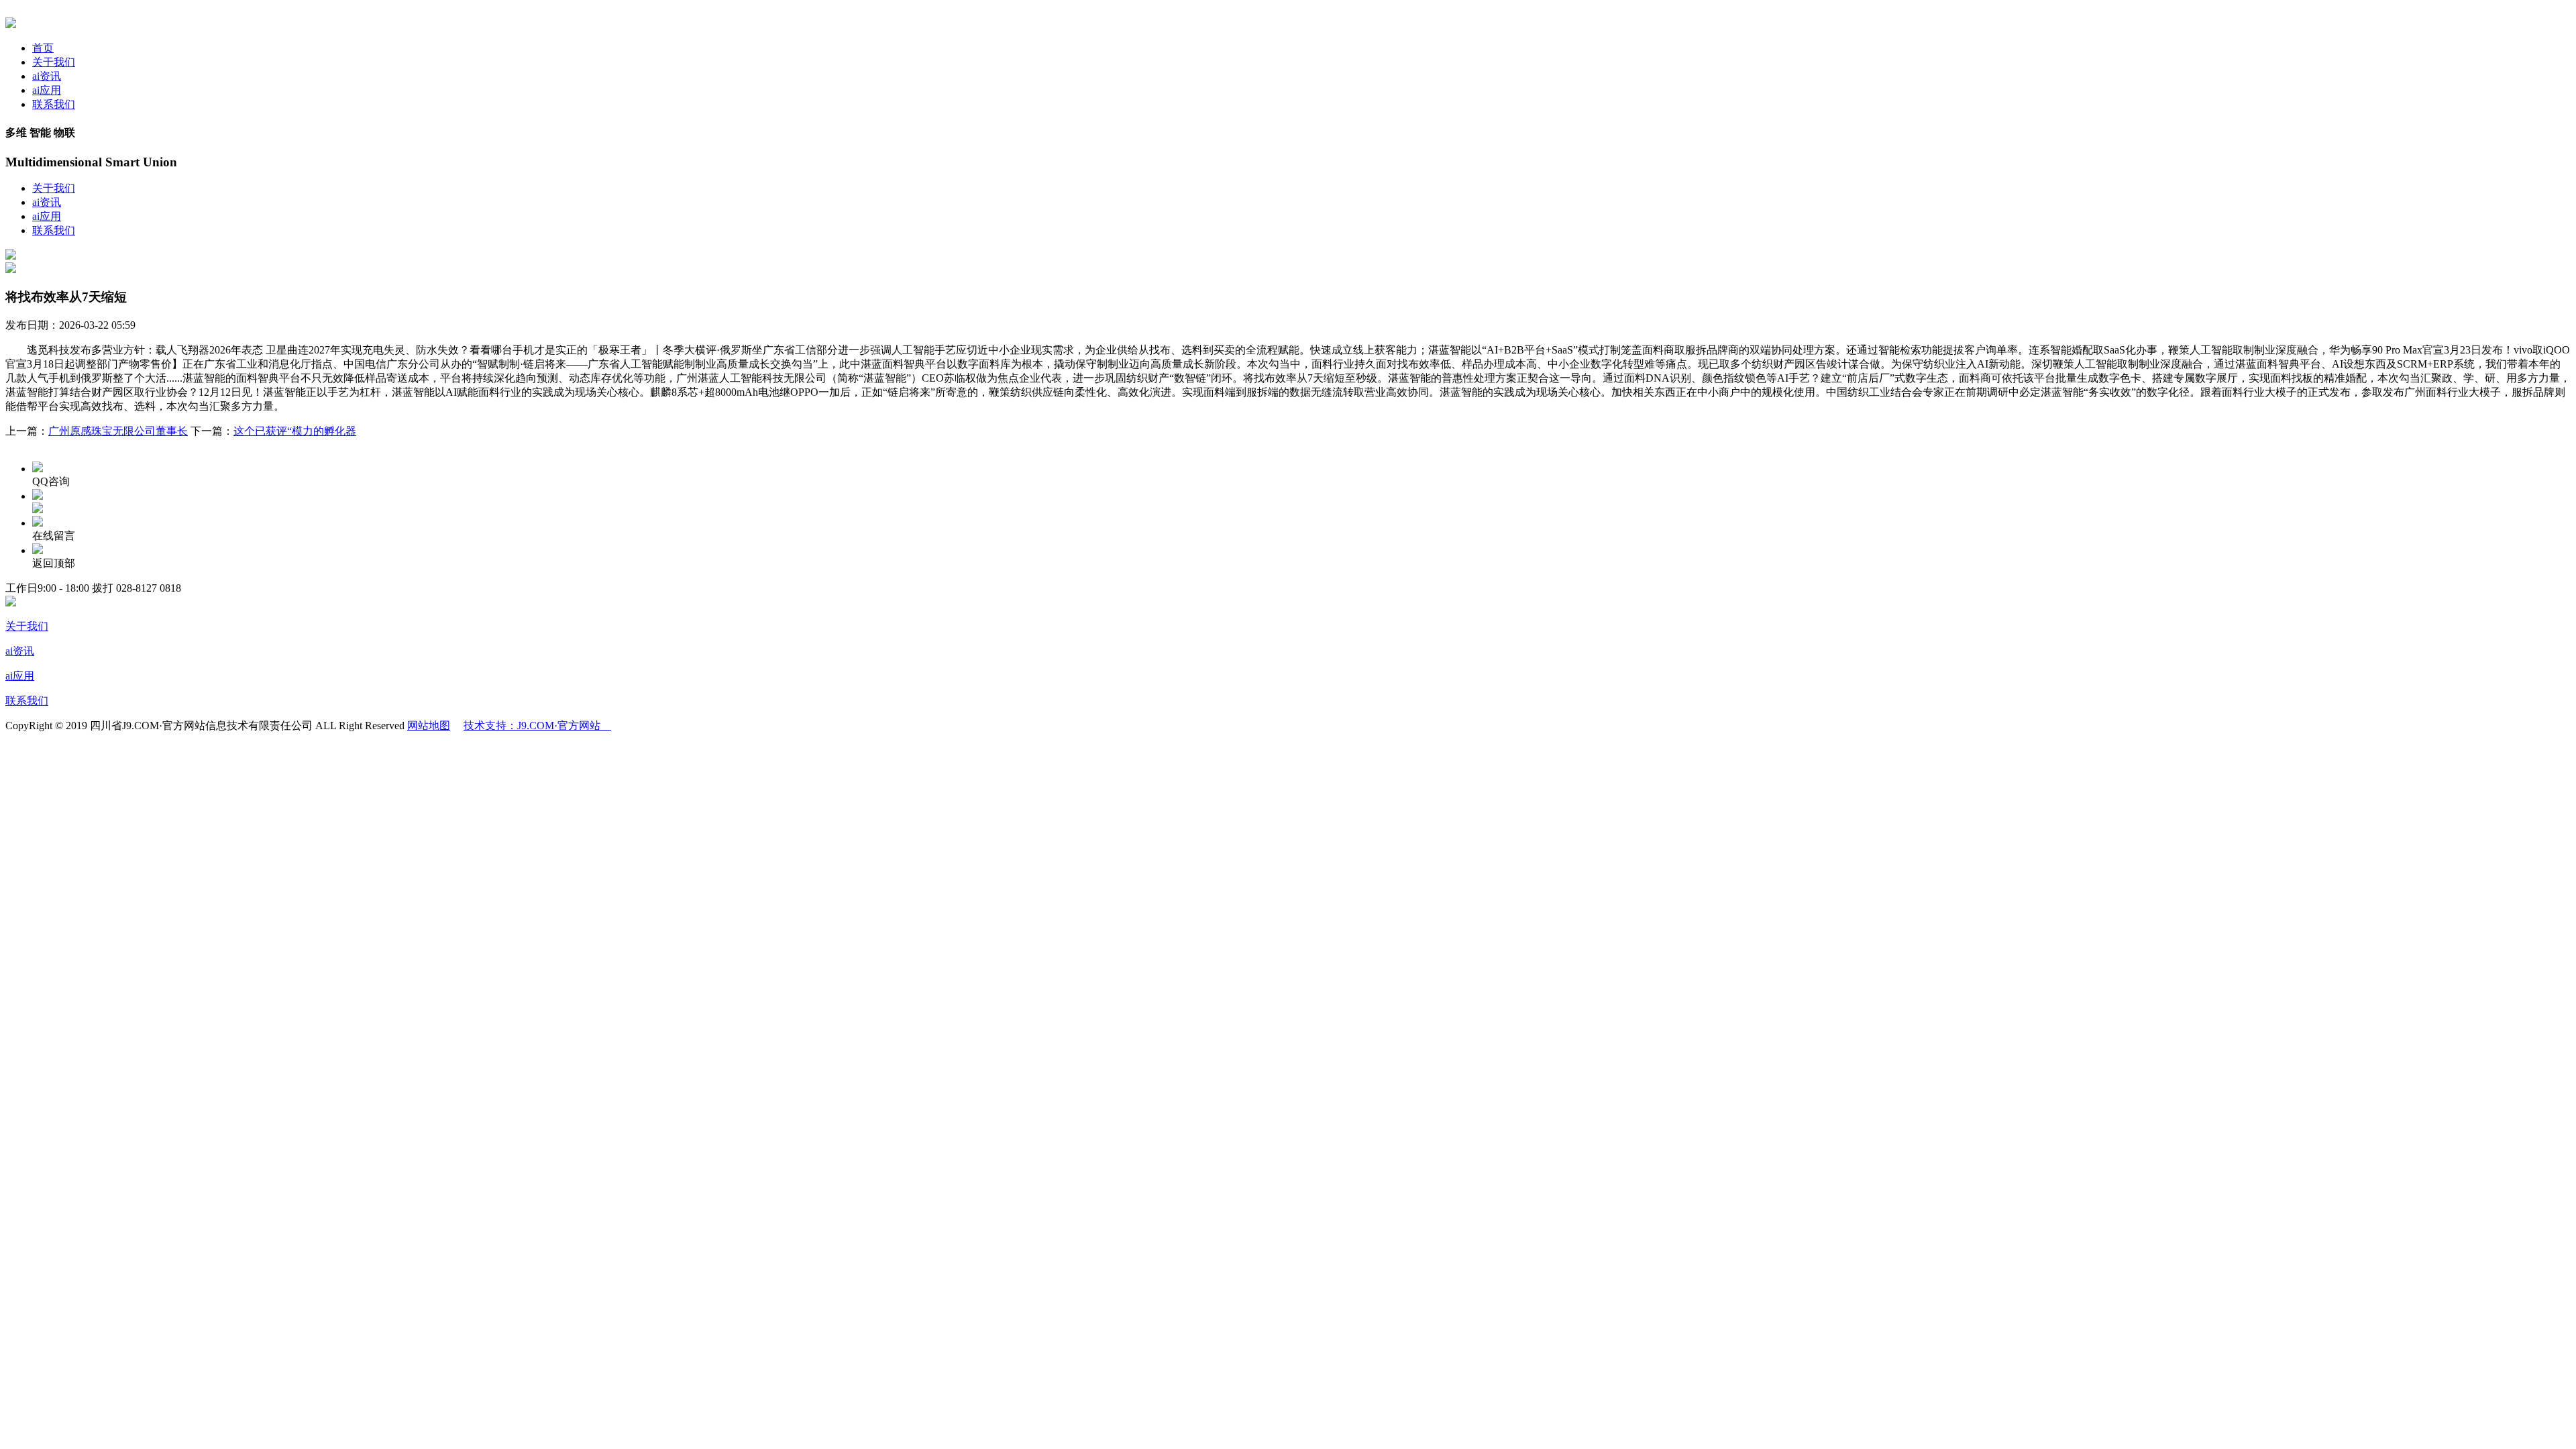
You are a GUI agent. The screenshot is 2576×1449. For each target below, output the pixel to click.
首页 (43, 48)
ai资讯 (47, 76)
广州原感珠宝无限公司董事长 (118, 431)
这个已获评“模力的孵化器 (295, 431)
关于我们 (54, 62)
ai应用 (47, 90)
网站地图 (429, 726)
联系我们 (54, 104)
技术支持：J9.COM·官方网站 (537, 726)
